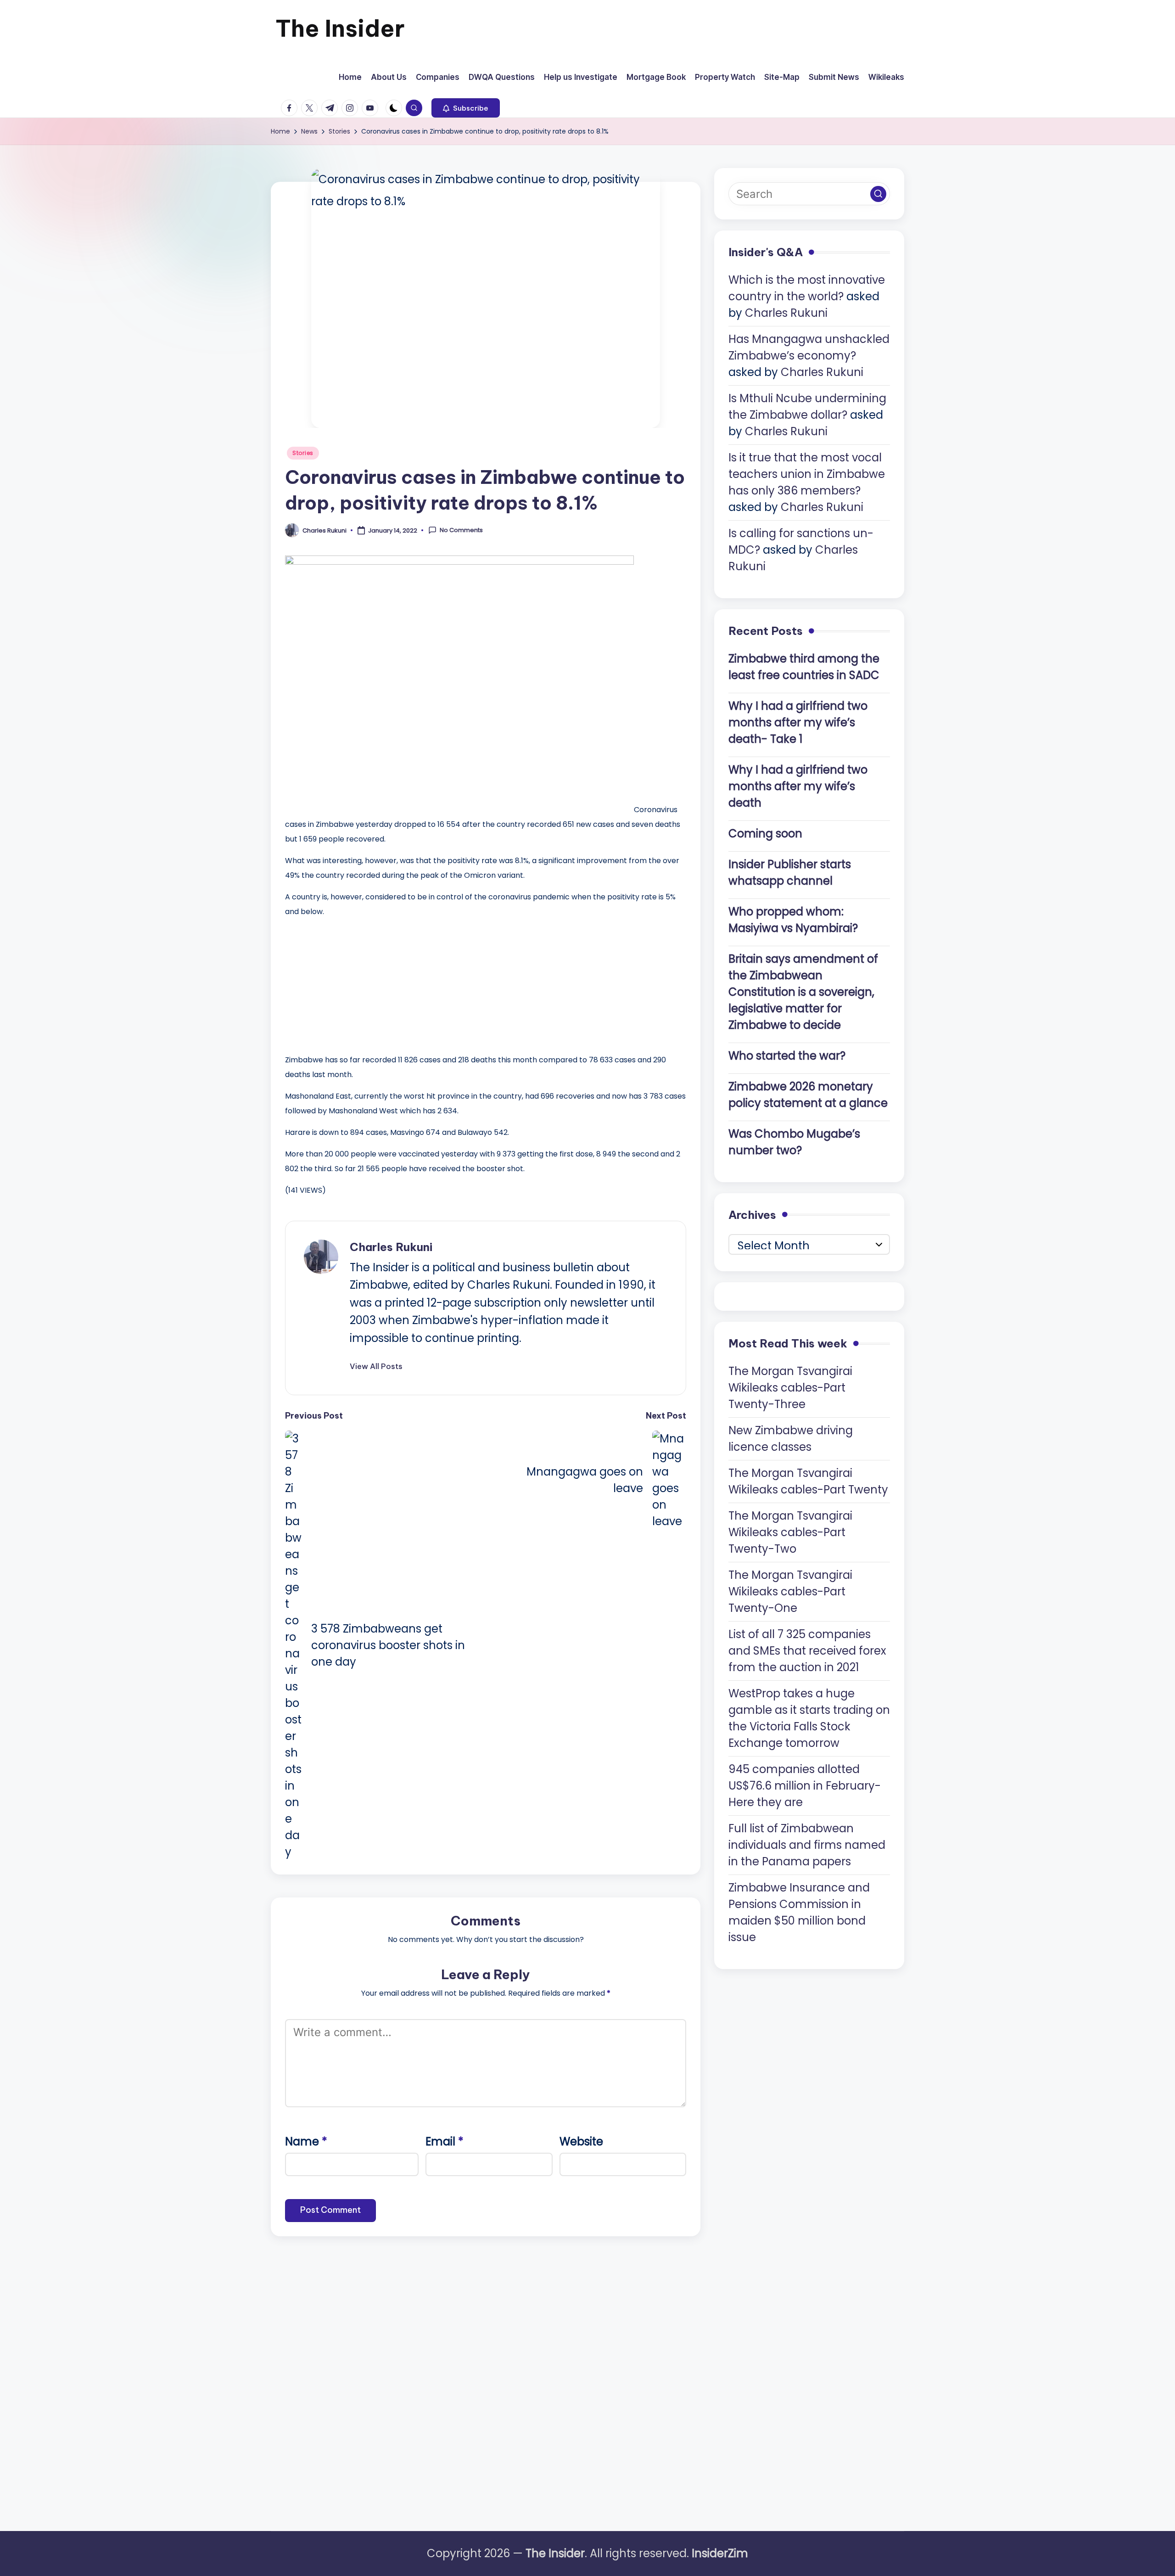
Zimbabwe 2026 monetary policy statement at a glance (808, 1094)
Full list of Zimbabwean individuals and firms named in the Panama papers (807, 1844)
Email (445, 2141)
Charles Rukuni (391, 1247)
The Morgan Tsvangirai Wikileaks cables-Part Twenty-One (790, 1591)
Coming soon (765, 833)
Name (306, 2141)
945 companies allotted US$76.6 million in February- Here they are (805, 1785)
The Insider (340, 28)
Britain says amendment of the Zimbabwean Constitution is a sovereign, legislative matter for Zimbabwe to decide (803, 991)
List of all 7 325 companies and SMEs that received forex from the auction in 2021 (807, 1650)
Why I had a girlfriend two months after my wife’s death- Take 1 (798, 722)
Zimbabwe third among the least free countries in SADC (804, 666)
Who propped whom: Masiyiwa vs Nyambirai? (793, 919)
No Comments (461, 530)
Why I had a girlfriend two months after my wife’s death (798, 786)
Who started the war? (787, 1055)
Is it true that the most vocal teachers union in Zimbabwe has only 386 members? (807, 474)
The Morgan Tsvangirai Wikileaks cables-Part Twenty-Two (790, 1532)
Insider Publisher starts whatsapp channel (790, 872)
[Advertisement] (354, 983)
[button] (466, 108)
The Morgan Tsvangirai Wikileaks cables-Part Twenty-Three (790, 1387)
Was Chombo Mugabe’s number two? (794, 1142)
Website (581, 2141)
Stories (303, 453)
